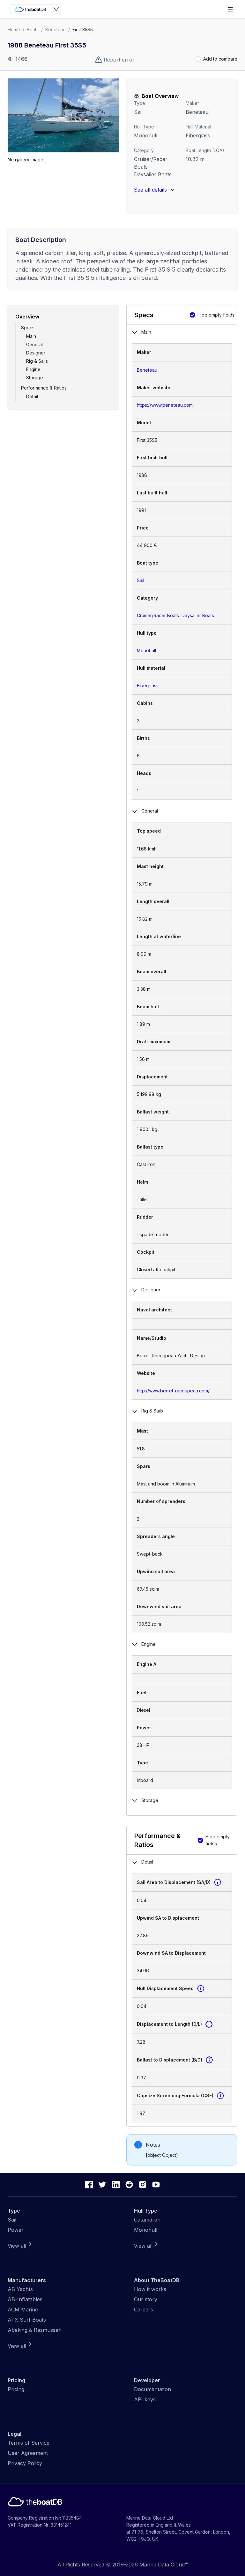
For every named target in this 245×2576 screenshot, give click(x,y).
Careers (144, 2310)
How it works (150, 2289)
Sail (138, 112)
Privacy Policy (25, 2463)
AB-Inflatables (25, 2299)
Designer (36, 353)
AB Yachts (20, 2289)
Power (16, 2230)
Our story (146, 2299)
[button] (63, 115)
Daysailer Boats (153, 174)
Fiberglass (148, 686)
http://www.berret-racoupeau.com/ (173, 1391)
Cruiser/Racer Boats (158, 615)
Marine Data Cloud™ (164, 2565)
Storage (35, 378)
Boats (33, 29)
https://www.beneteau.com (165, 405)
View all (17, 2246)
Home (14, 29)
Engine (33, 369)
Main (31, 336)
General (34, 344)
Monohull (146, 135)
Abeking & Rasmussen (35, 2330)
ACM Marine (23, 2310)
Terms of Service (29, 2443)
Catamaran (147, 2220)
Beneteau (56, 29)
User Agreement (28, 2453)
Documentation (152, 2389)
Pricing (16, 2389)
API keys (145, 2399)
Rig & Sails (37, 361)
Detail (32, 396)
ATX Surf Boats (27, 2320)
